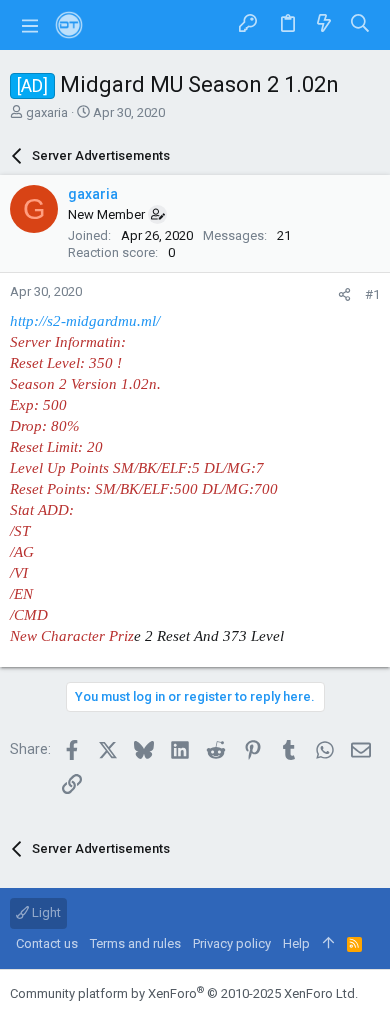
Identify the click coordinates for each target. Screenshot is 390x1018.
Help (296, 943)
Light (45, 912)
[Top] (328, 944)
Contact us (47, 943)
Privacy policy (232, 943)
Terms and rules (135, 943)
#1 (372, 294)
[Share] (344, 294)
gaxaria (47, 112)
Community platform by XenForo (184, 993)
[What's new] (324, 24)
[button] (30, 25)
